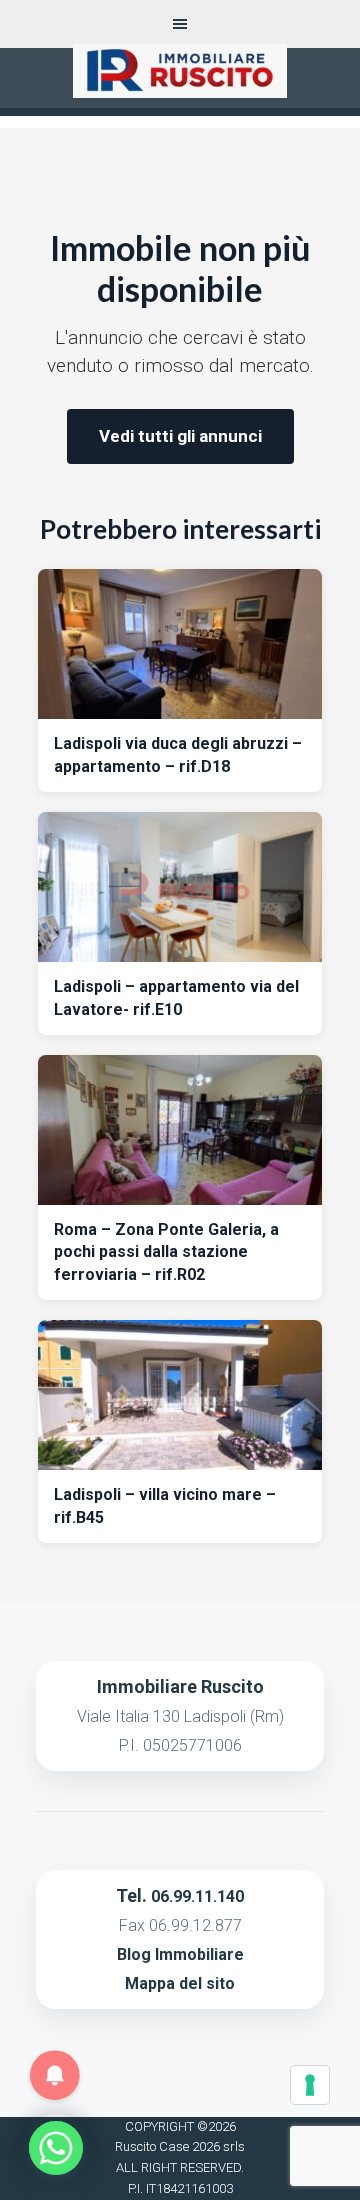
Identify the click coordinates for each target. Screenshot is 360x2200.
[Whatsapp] (56, 2148)
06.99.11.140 (197, 1896)
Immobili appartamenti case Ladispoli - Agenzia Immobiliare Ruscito (179, 84)
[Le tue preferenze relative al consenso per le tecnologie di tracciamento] (310, 2085)
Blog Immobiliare (180, 1954)
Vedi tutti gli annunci (180, 436)
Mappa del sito (180, 1983)
